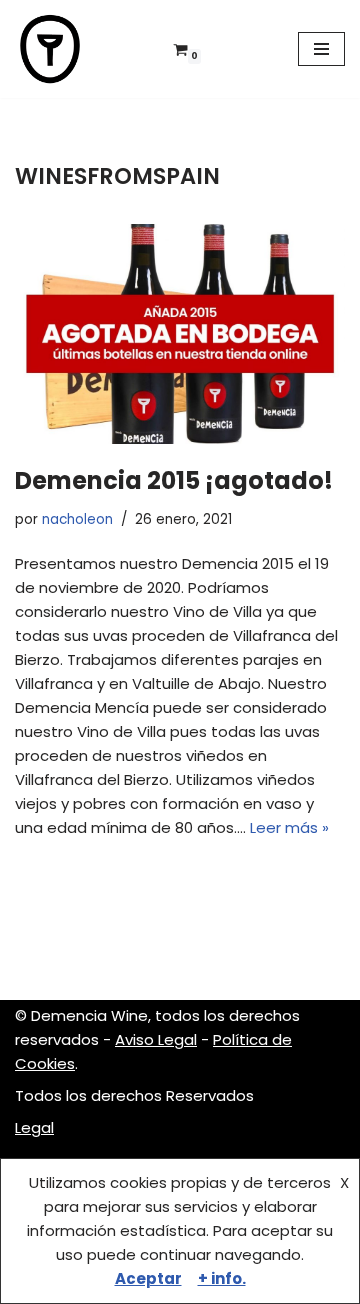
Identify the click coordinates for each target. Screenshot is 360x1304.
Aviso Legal (156, 1039)
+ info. (222, 1278)
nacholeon (77, 519)
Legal (34, 1127)
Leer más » (289, 827)
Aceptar (148, 1278)
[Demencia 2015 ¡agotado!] (180, 334)
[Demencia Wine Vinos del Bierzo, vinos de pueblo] (50, 49)
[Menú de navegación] (321, 49)
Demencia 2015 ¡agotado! (174, 480)
